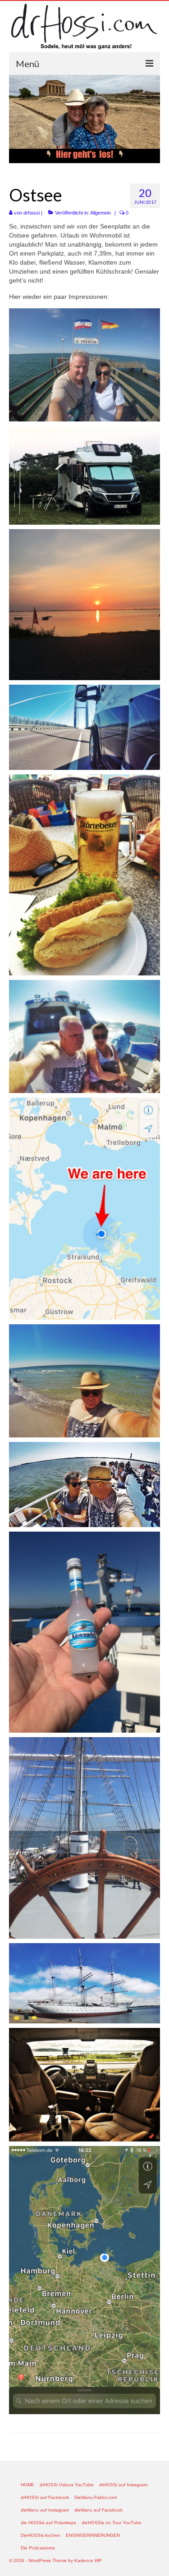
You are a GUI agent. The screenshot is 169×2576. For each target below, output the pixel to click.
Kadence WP (88, 2560)
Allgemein (100, 213)
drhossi (32, 213)
